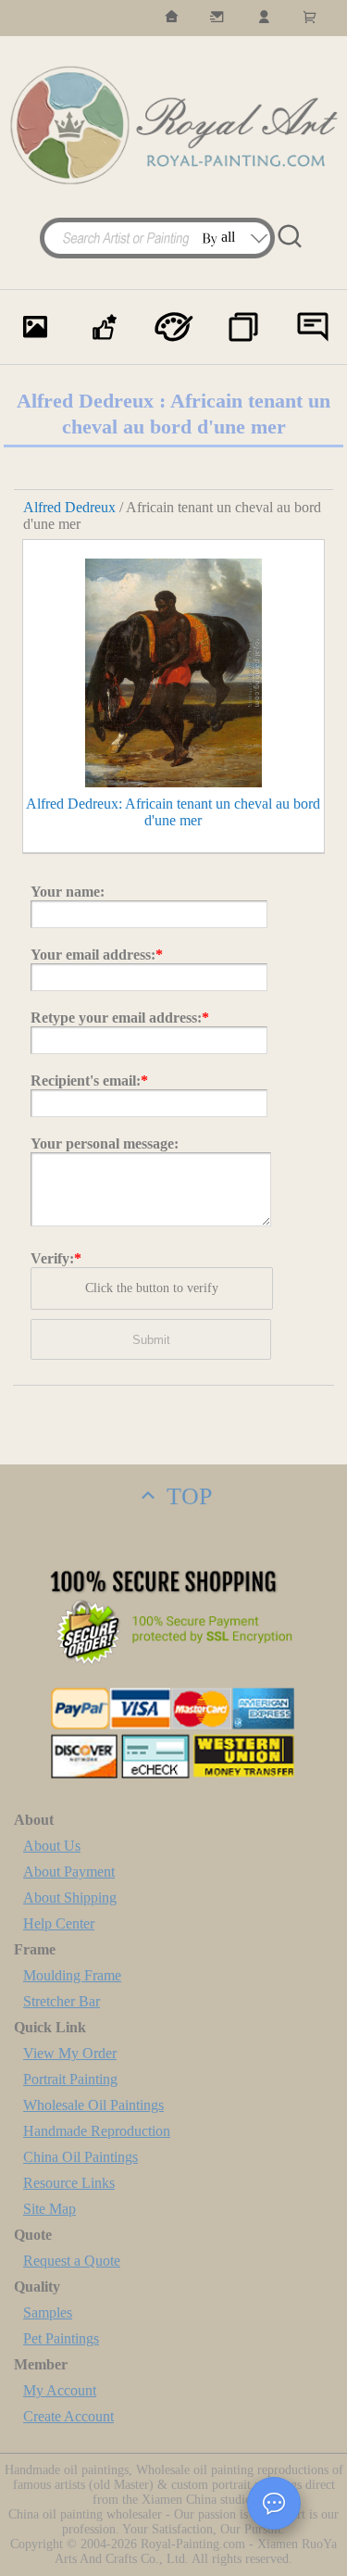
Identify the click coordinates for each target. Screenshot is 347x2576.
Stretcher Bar (62, 2001)
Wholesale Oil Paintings (93, 2105)
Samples (48, 2312)
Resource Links (69, 2183)
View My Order (70, 2053)
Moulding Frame (72, 1975)
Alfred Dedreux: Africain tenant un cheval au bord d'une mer (173, 812)
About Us (52, 1846)
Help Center (59, 1923)
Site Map (50, 2209)
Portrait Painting (70, 2079)
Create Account (68, 2416)
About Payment (69, 1872)
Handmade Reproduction (97, 2131)
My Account (60, 2390)
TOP (186, 1496)
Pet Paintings (61, 2338)
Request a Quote (72, 2261)
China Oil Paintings (81, 2157)
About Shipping (70, 1897)
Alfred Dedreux (69, 507)
